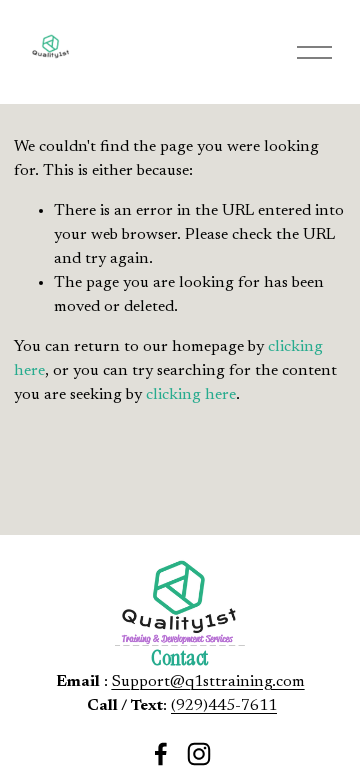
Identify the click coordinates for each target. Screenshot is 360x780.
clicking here (191, 395)
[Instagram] (199, 754)
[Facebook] (161, 754)
